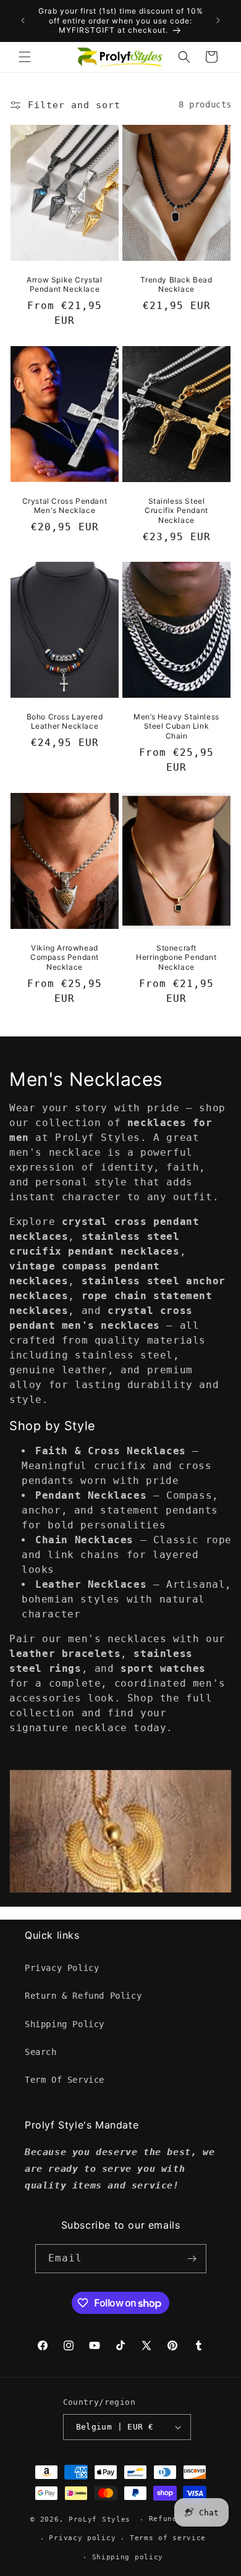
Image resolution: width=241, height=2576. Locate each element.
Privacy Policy (62, 1968)
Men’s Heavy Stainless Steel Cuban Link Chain (176, 726)
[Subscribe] (192, 2259)
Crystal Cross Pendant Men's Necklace (65, 505)
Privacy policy (82, 2538)
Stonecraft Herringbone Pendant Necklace (176, 957)
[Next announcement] (218, 20)
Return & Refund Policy (83, 1996)
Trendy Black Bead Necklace (176, 284)
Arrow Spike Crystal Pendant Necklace (64, 284)
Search (41, 2052)
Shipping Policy (65, 2024)
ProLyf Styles (99, 2519)
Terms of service (168, 2538)
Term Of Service (65, 2080)
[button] (25, 57)
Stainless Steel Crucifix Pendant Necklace (176, 510)
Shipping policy (128, 2557)
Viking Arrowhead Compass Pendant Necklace (65, 957)
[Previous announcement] (23, 20)
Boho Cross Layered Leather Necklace (65, 722)
